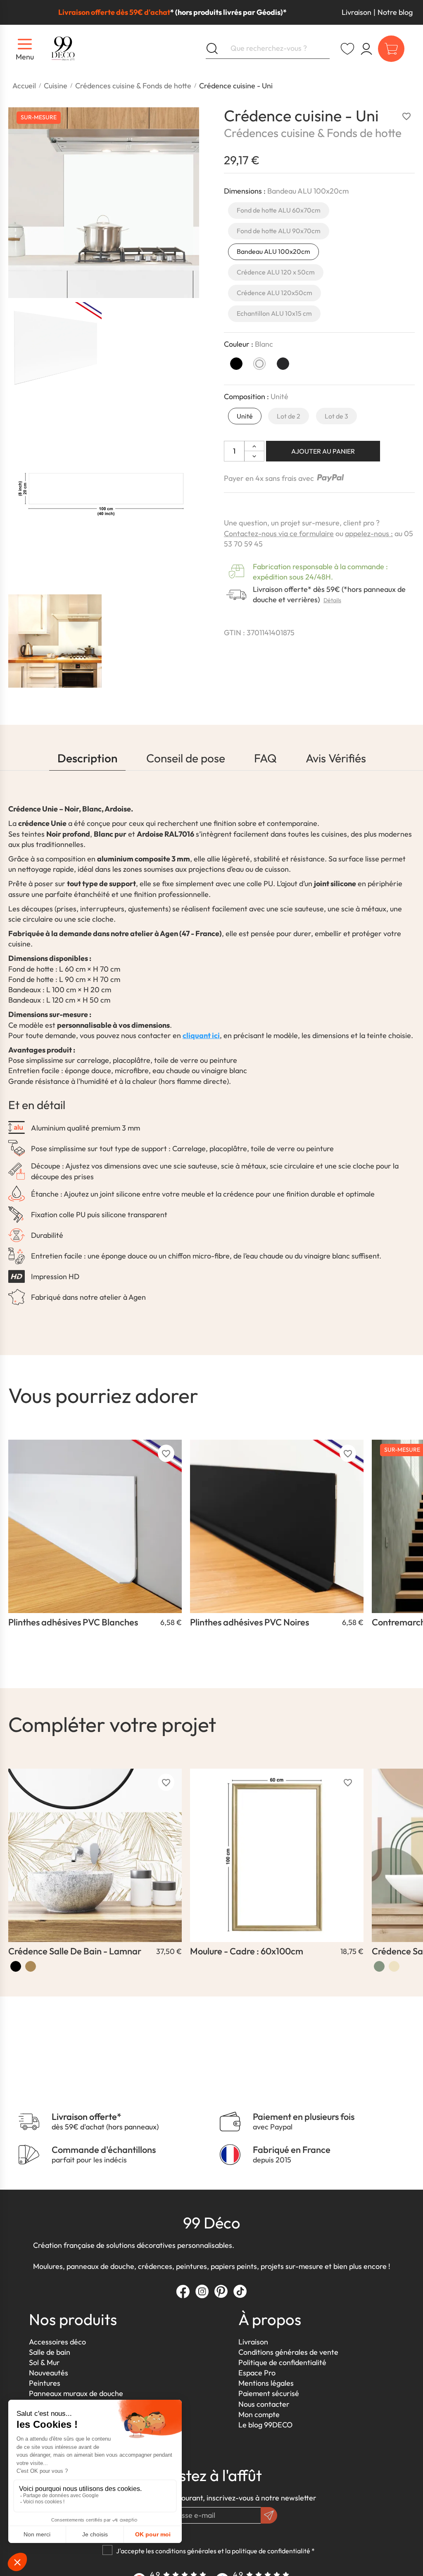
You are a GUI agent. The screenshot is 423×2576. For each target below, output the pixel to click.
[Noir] (16, 1966)
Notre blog (395, 12)
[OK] (269, 2515)
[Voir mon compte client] (347, 49)
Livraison (356, 12)
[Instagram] (202, 2291)
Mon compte (259, 2414)
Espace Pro (257, 2373)
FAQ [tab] (265, 758)
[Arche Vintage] (394, 1966)
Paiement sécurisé (269, 2393)
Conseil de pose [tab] (186, 758)
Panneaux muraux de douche (76, 2393)
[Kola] (31, 1966)
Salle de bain (50, 2352)
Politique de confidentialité (282, 2362)
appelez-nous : (369, 533)
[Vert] (379, 1966)
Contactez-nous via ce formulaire (279, 533)
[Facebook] (183, 2291)
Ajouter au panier (323, 451)
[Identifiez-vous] (366, 49)
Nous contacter (264, 2404)
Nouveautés (49, 2373)
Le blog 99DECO (265, 2425)
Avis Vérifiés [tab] (336, 758)
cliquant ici (201, 1035)
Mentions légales (266, 2383)
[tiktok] (240, 2291)
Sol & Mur (44, 2362)
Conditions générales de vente (288, 2352)
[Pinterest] (221, 2291)
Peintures (45, 2383)
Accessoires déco (57, 2342)
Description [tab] (87, 758)
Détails (332, 600)
